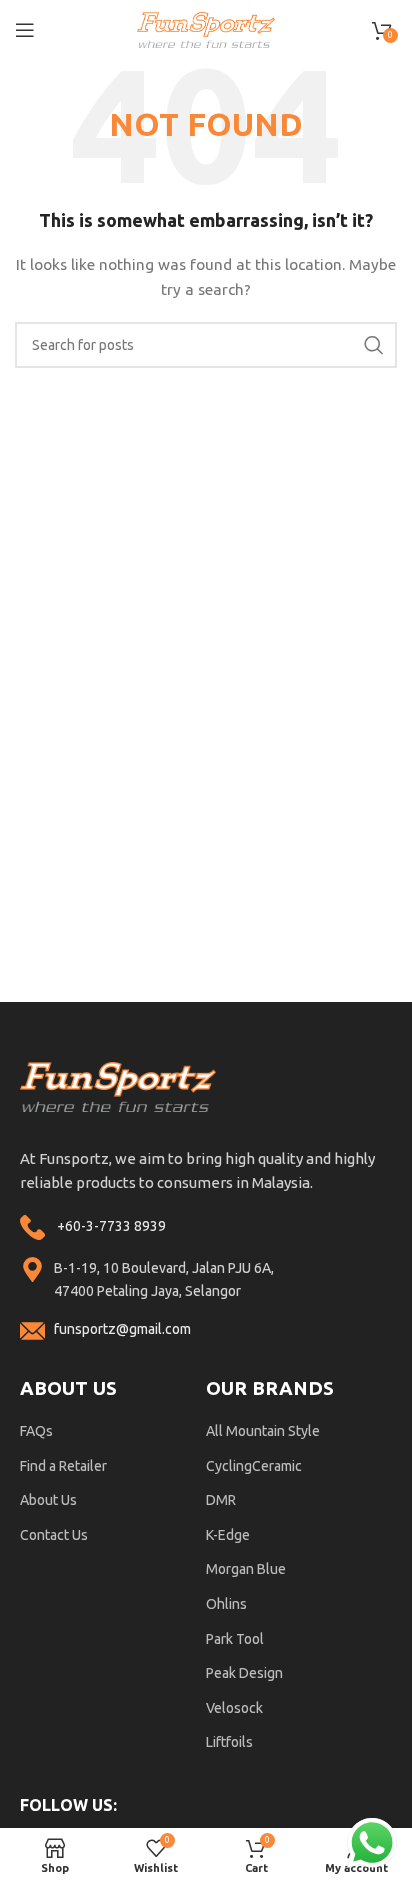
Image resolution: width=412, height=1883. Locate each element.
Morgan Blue (246, 1569)
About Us (48, 1500)
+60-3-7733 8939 (111, 1226)
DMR (221, 1500)
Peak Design (244, 1673)
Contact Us (54, 1535)
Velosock (234, 1708)
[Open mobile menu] (25, 30)
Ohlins (226, 1604)
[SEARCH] (374, 345)
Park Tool (235, 1639)
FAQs (36, 1431)
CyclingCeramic (254, 1466)
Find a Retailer (63, 1466)
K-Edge (228, 1535)
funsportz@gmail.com (122, 1329)
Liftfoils (229, 1742)
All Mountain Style (263, 1431)
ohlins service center (389, 1009)
